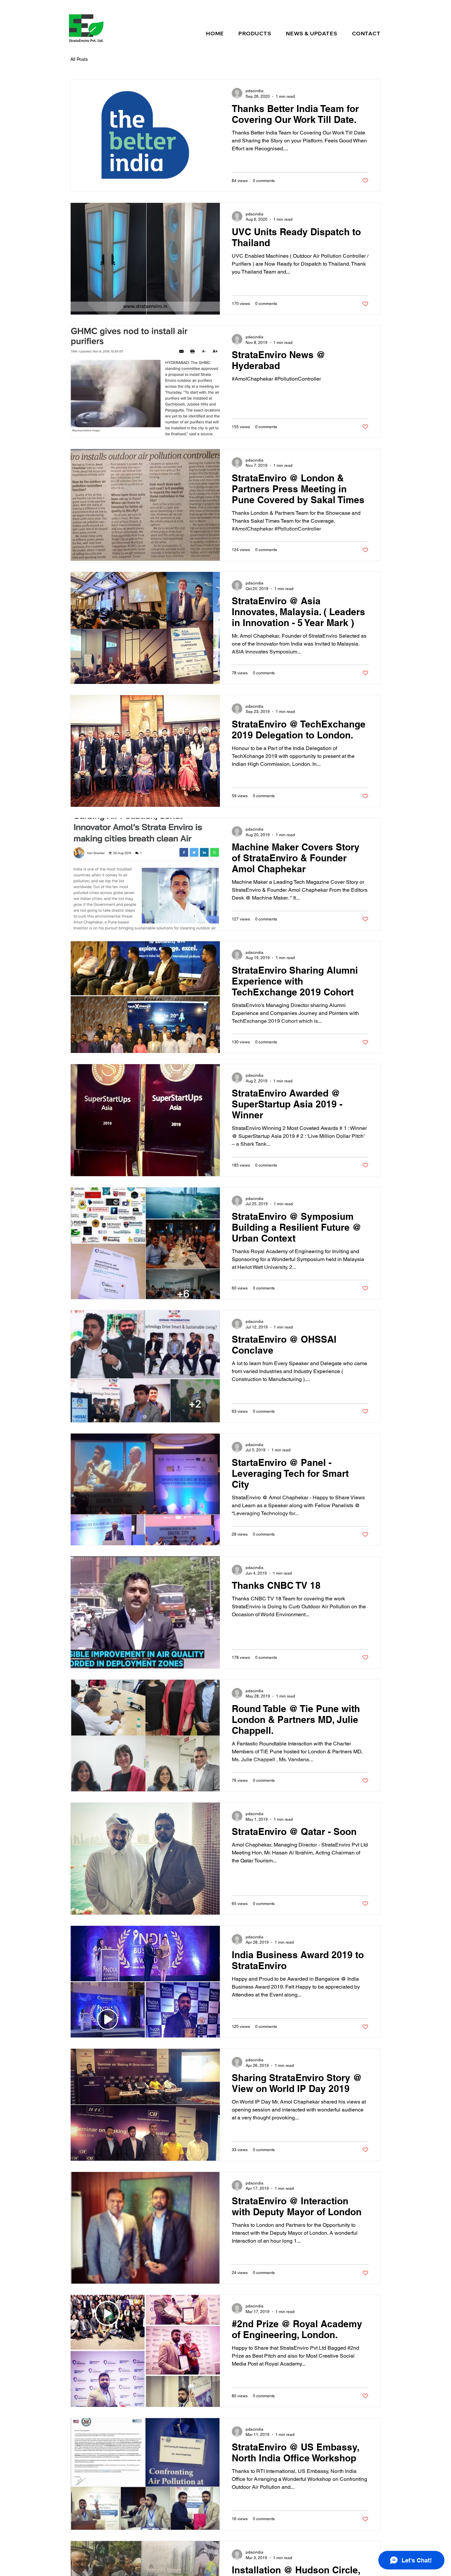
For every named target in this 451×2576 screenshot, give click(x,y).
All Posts (79, 59)
